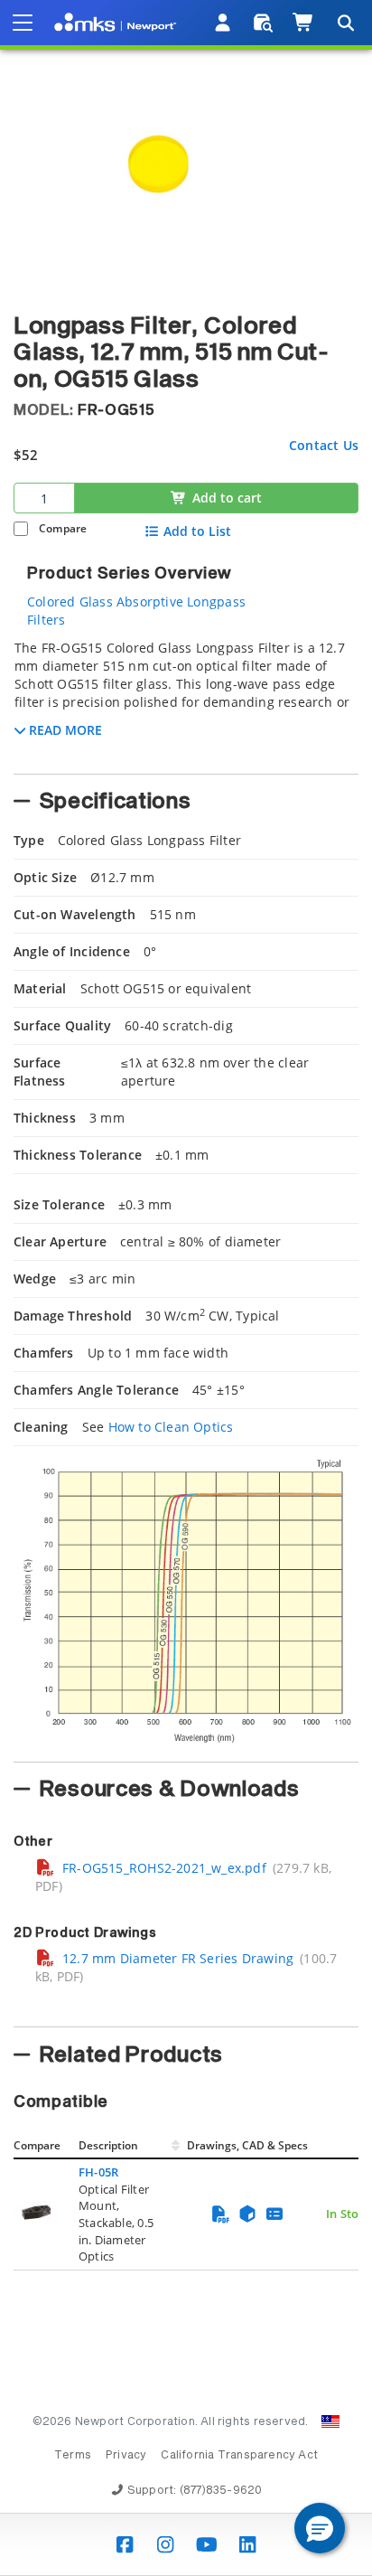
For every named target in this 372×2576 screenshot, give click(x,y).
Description (108, 2145)
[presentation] (186, 1288)
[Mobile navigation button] (23, 23)
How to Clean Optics (171, 1427)
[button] (320, 2528)
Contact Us (324, 445)
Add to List (197, 531)
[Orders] (263, 23)
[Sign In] (223, 23)
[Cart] (304, 23)
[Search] (345, 23)
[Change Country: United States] (330, 2421)
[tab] (186, 701)
